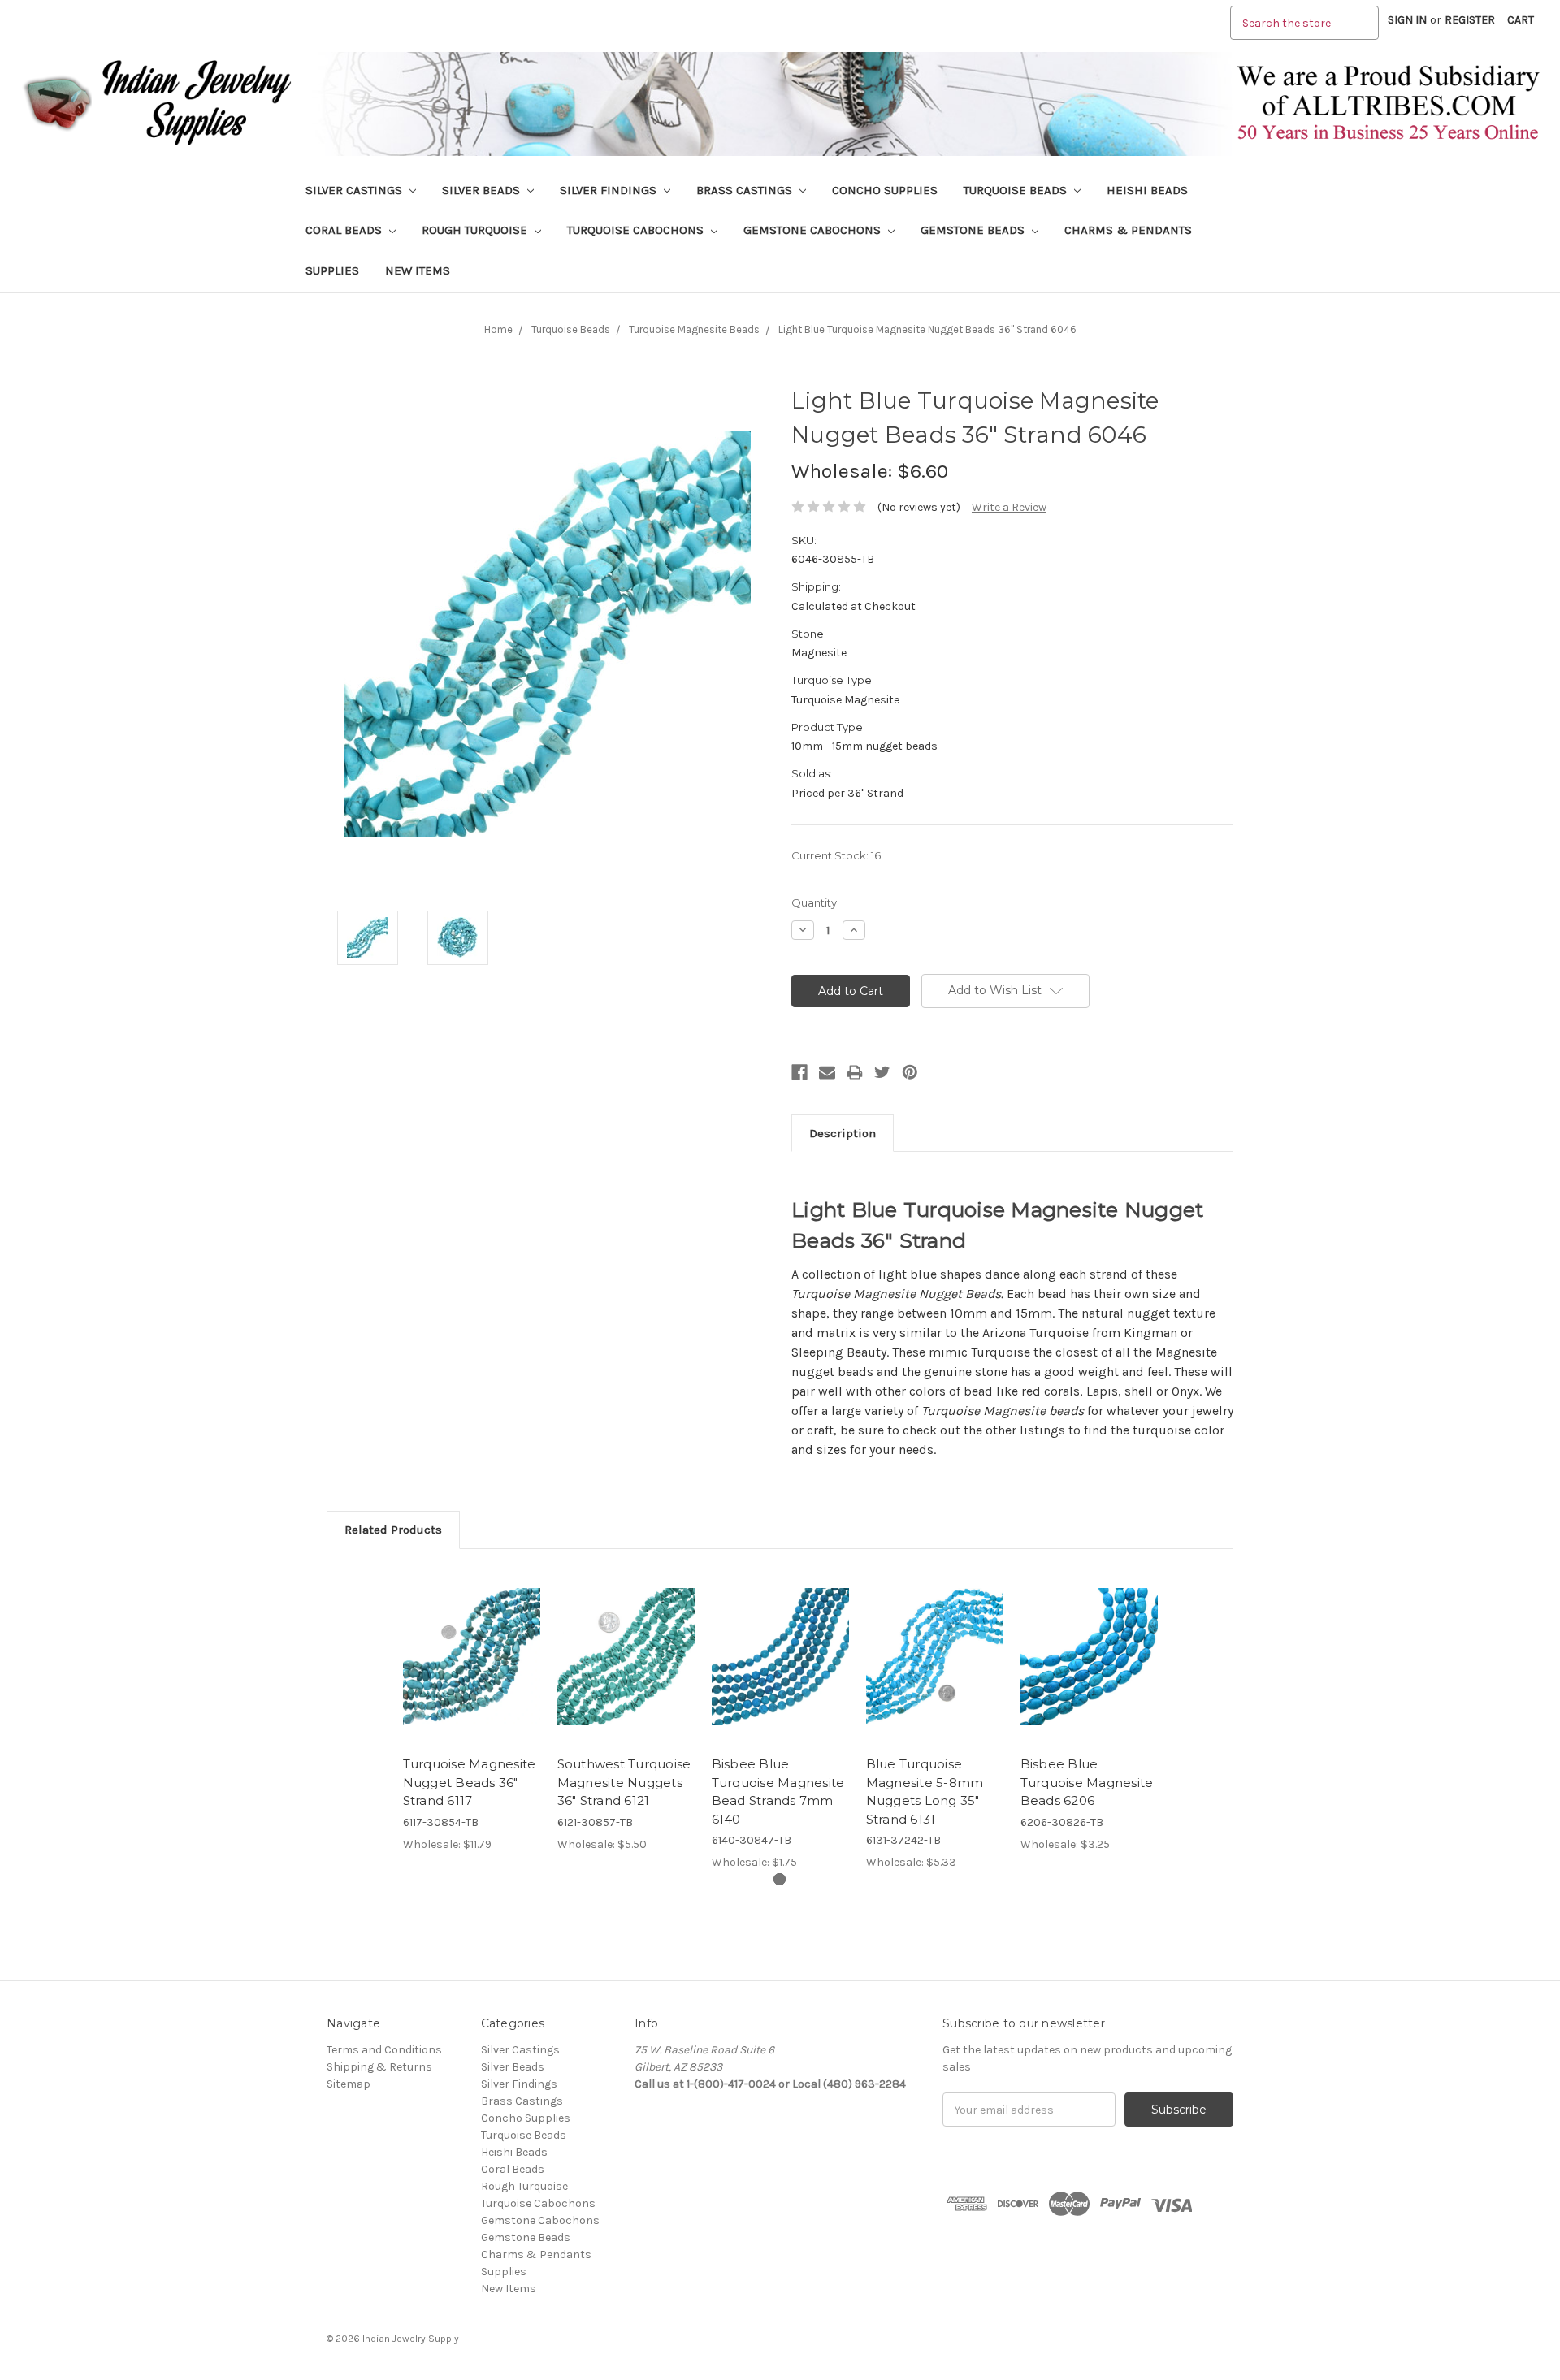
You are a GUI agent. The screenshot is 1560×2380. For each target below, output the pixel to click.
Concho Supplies (885, 190)
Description (843, 1133)
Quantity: (815, 902)
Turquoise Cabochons (637, 230)
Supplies (332, 270)
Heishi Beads (1147, 190)
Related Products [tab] (393, 1530)
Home (498, 329)
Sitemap (349, 2084)
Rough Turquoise (476, 230)
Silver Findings (610, 190)
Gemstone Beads (974, 230)
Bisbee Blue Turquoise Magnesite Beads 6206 (1087, 1782)
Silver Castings (355, 190)
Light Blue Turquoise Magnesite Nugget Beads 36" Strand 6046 (927, 329)
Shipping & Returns (379, 2067)
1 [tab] (780, 1879)
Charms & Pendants (1128, 230)
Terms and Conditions (384, 2050)
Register (1470, 20)
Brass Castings (746, 190)
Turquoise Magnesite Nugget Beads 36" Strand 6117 (470, 1782)
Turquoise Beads (1017, 190)
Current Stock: (836, 855)
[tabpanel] (471, 1709)
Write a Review (1009, 507)
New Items (418, 270)
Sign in (1407, 20)
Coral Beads (345, 230)
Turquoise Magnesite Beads (694, 329)
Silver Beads (483, 190)
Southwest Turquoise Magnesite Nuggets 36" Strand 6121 (624, 1782)
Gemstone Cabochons (814, 230)
